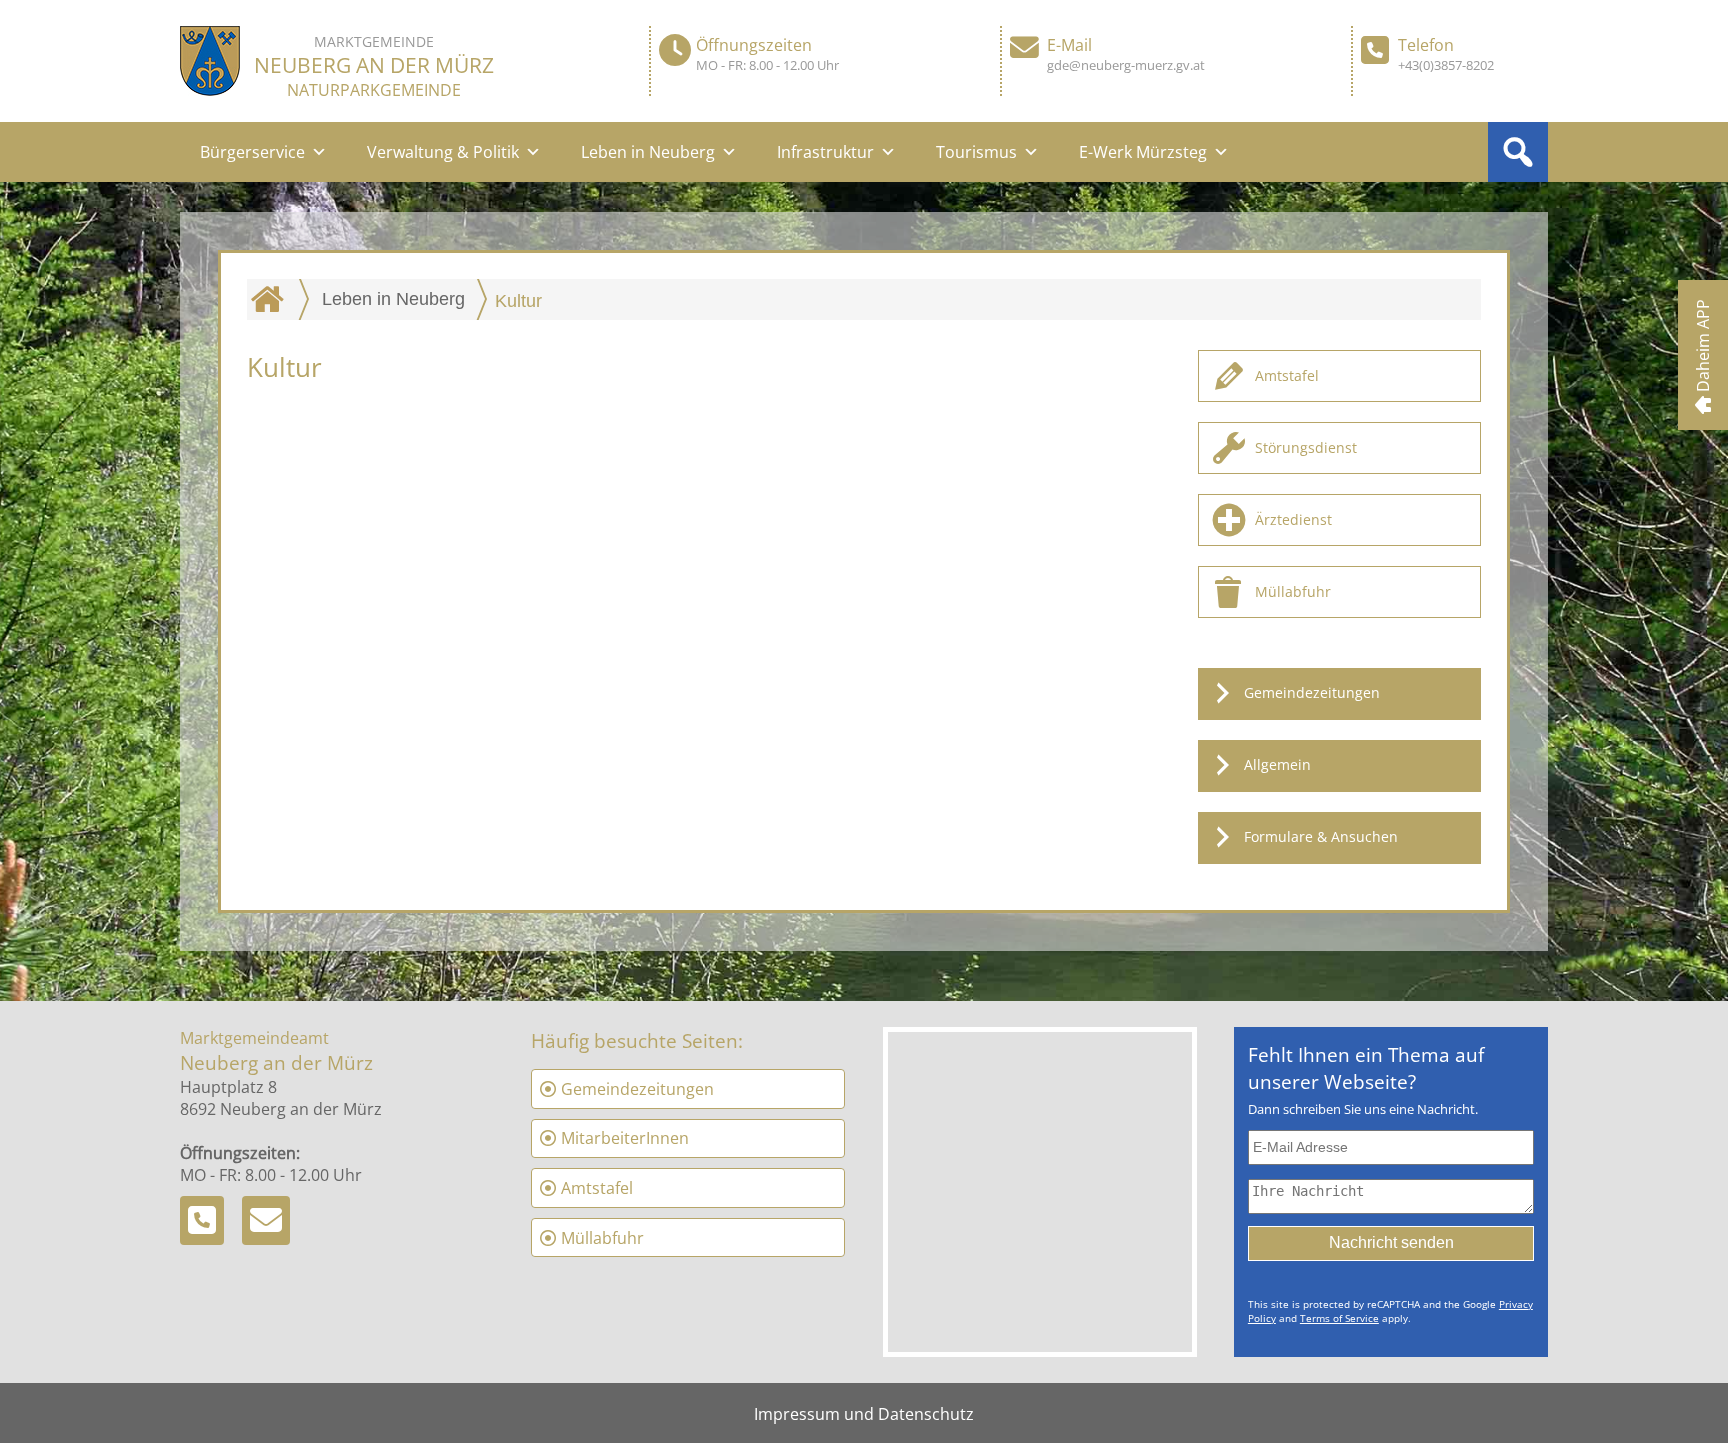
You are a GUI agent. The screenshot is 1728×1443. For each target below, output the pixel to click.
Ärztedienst (1293, 519)
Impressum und (816, 1414)
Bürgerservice (252, 152)
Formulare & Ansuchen (1321, 836)
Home (272, 299)
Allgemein (1277, 764)
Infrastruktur (825, 152)
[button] (1518, 152)
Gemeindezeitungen (1312, 692)
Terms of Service (1339, 1318)
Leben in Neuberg (648, 152)
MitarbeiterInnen (625, 1138)
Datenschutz (926, 1414)
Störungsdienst (1306, 447)
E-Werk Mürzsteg (1143, 152)
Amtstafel (1287, 375)
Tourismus (976, 152)
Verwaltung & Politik (443, 152)
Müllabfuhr (1293, 591)
